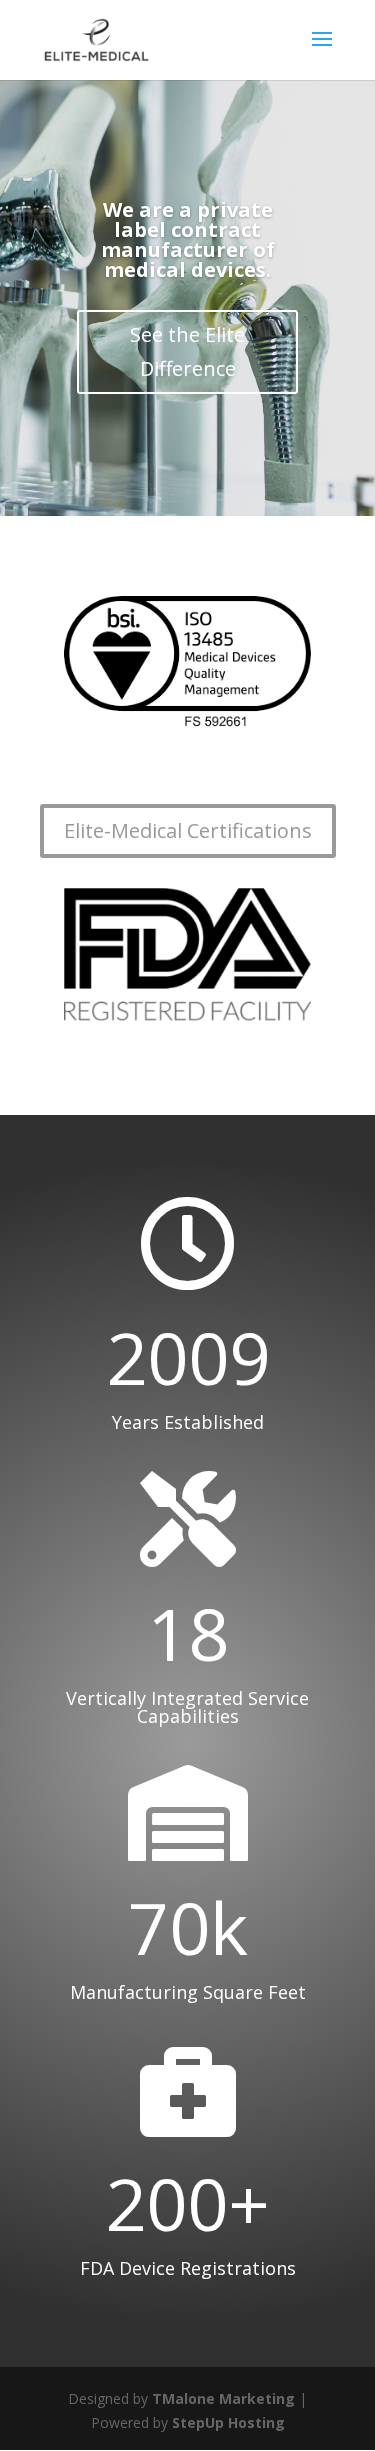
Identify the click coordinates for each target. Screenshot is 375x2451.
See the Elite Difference (187, 351)
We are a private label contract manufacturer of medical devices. (188, 239)
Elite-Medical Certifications (188, 830)
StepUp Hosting (228, 2422)
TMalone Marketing (223, 2398)
